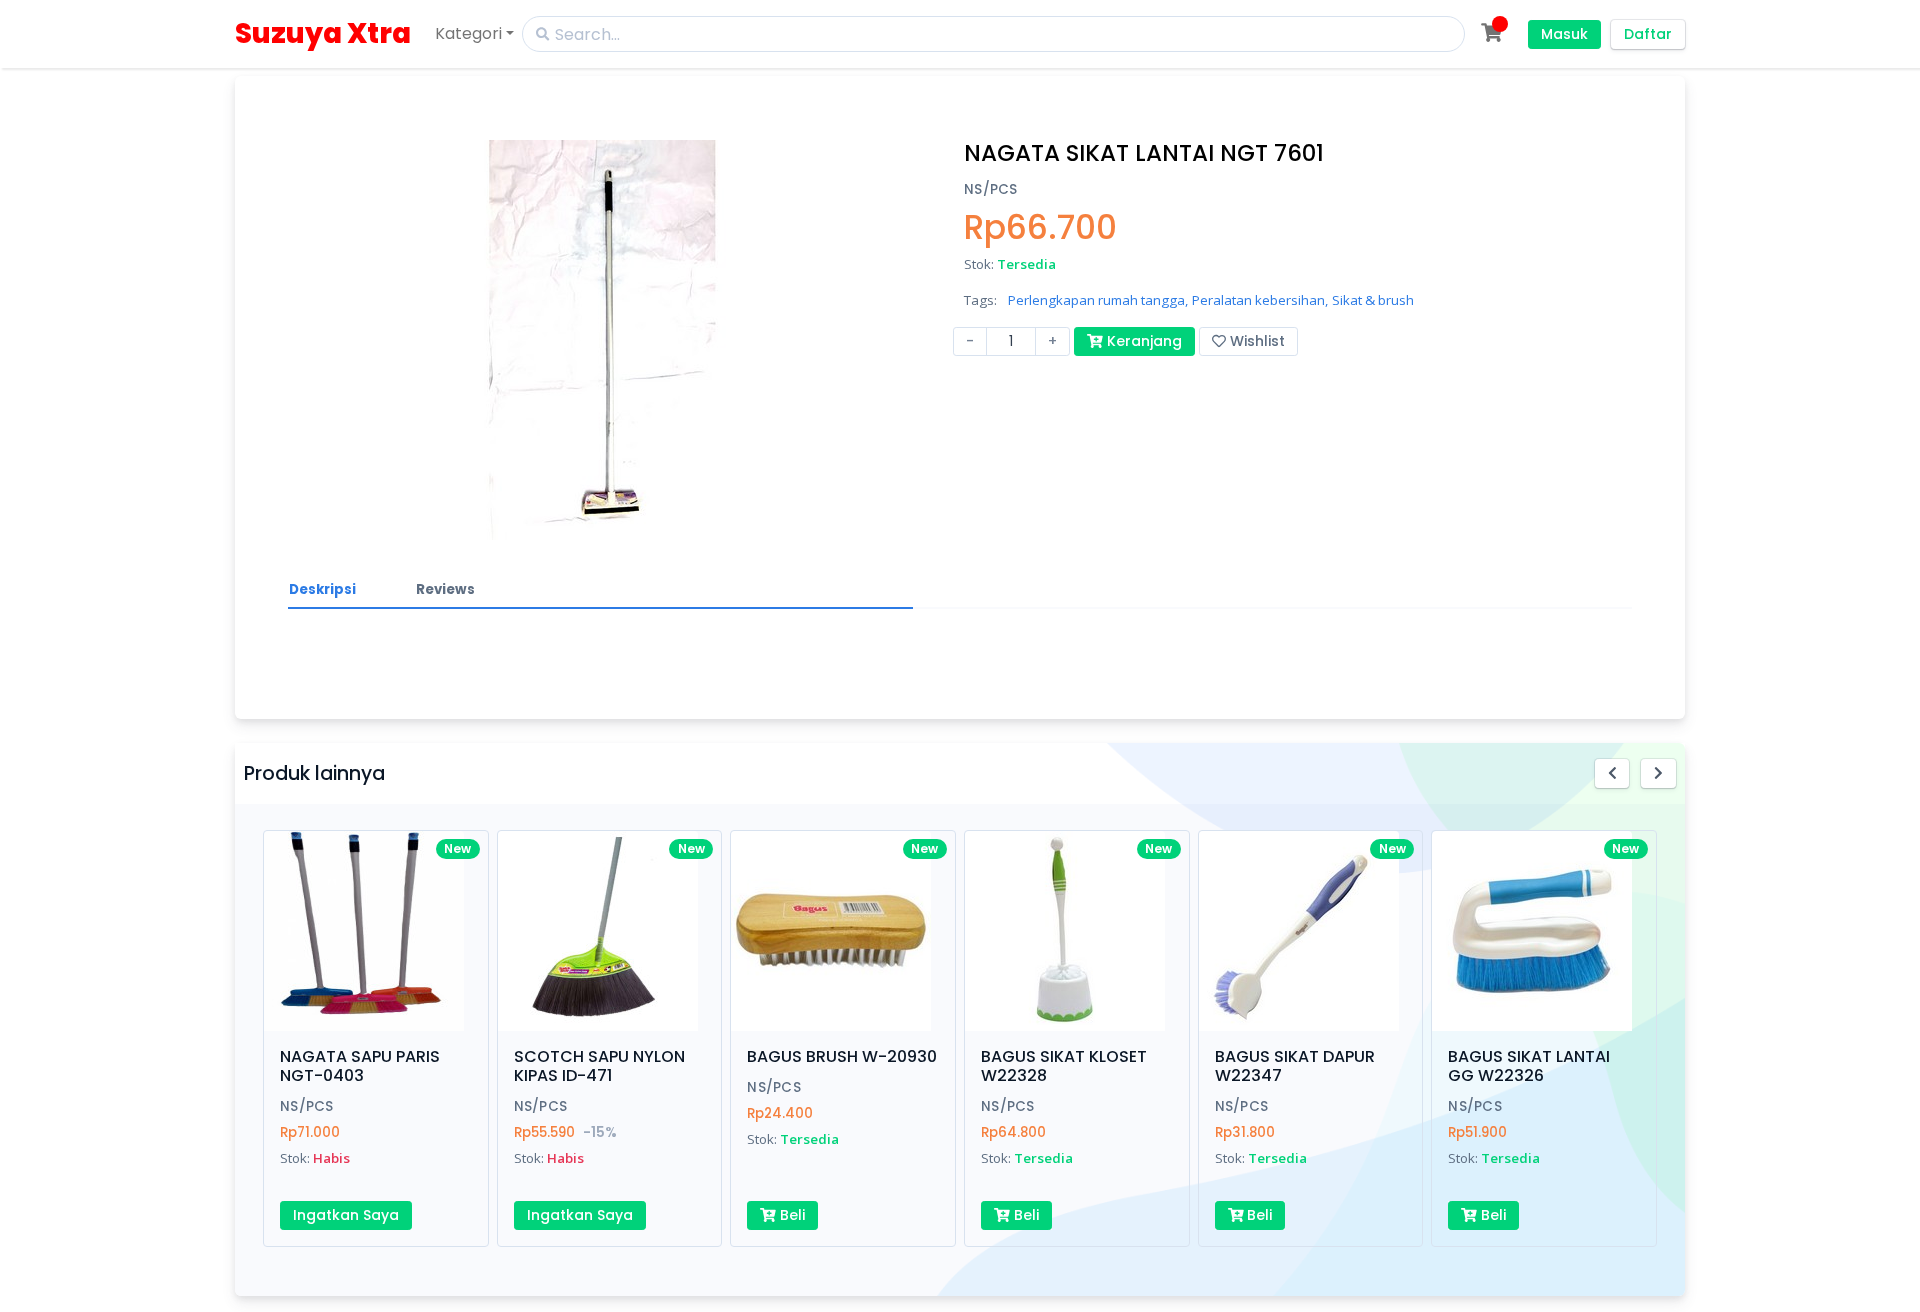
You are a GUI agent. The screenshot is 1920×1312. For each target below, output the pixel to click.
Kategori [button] (468, 33)
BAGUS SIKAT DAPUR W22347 (1295, 1066)
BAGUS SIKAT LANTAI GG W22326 (1529, 1066)
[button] (1612, 773)
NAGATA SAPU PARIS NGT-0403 (360, 1066)
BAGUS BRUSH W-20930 (842, 1056)
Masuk (1564, 34)
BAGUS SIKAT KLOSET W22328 (1064, 1066)
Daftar (1648, 34)
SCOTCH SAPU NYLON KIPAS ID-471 (599, 1066)
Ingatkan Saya (346, 1215)
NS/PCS (991, 189)
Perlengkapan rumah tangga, (1098, 300)
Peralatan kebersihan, (1260, 300)
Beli (790, 1215)
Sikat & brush (1373, 300)
